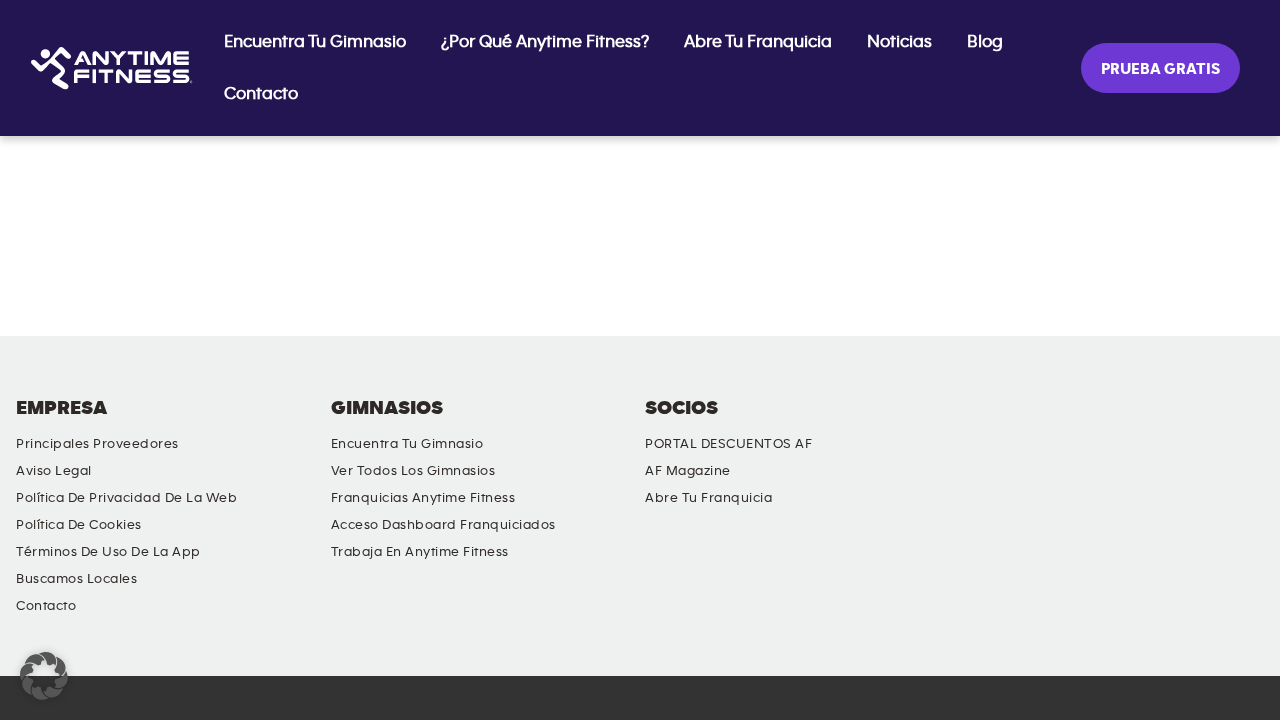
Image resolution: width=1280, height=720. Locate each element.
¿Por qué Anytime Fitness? (545, 42)
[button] (44, 676)
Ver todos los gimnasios (413, 471)
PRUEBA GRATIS (1160, 69)
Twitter (1188, 425)
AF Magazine (688, 471)
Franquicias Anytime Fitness (423, 498)
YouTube (1074, 425)
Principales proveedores (97, 444)
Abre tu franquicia (758, 42)
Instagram (1131, 425)
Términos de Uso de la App (108, 552)
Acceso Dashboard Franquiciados (443, 525)
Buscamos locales (76, 579)
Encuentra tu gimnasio (315, 42)
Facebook (1245, 425)
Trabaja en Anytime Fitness (420, 552)
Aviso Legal (54, 471)
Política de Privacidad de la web (126, 498)
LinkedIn (1017, 425)
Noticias (899, 42)
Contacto (261, 94)
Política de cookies (79, 525)
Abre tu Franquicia (708, 498)
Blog (985, 42)
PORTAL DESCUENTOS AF (728, 444)
